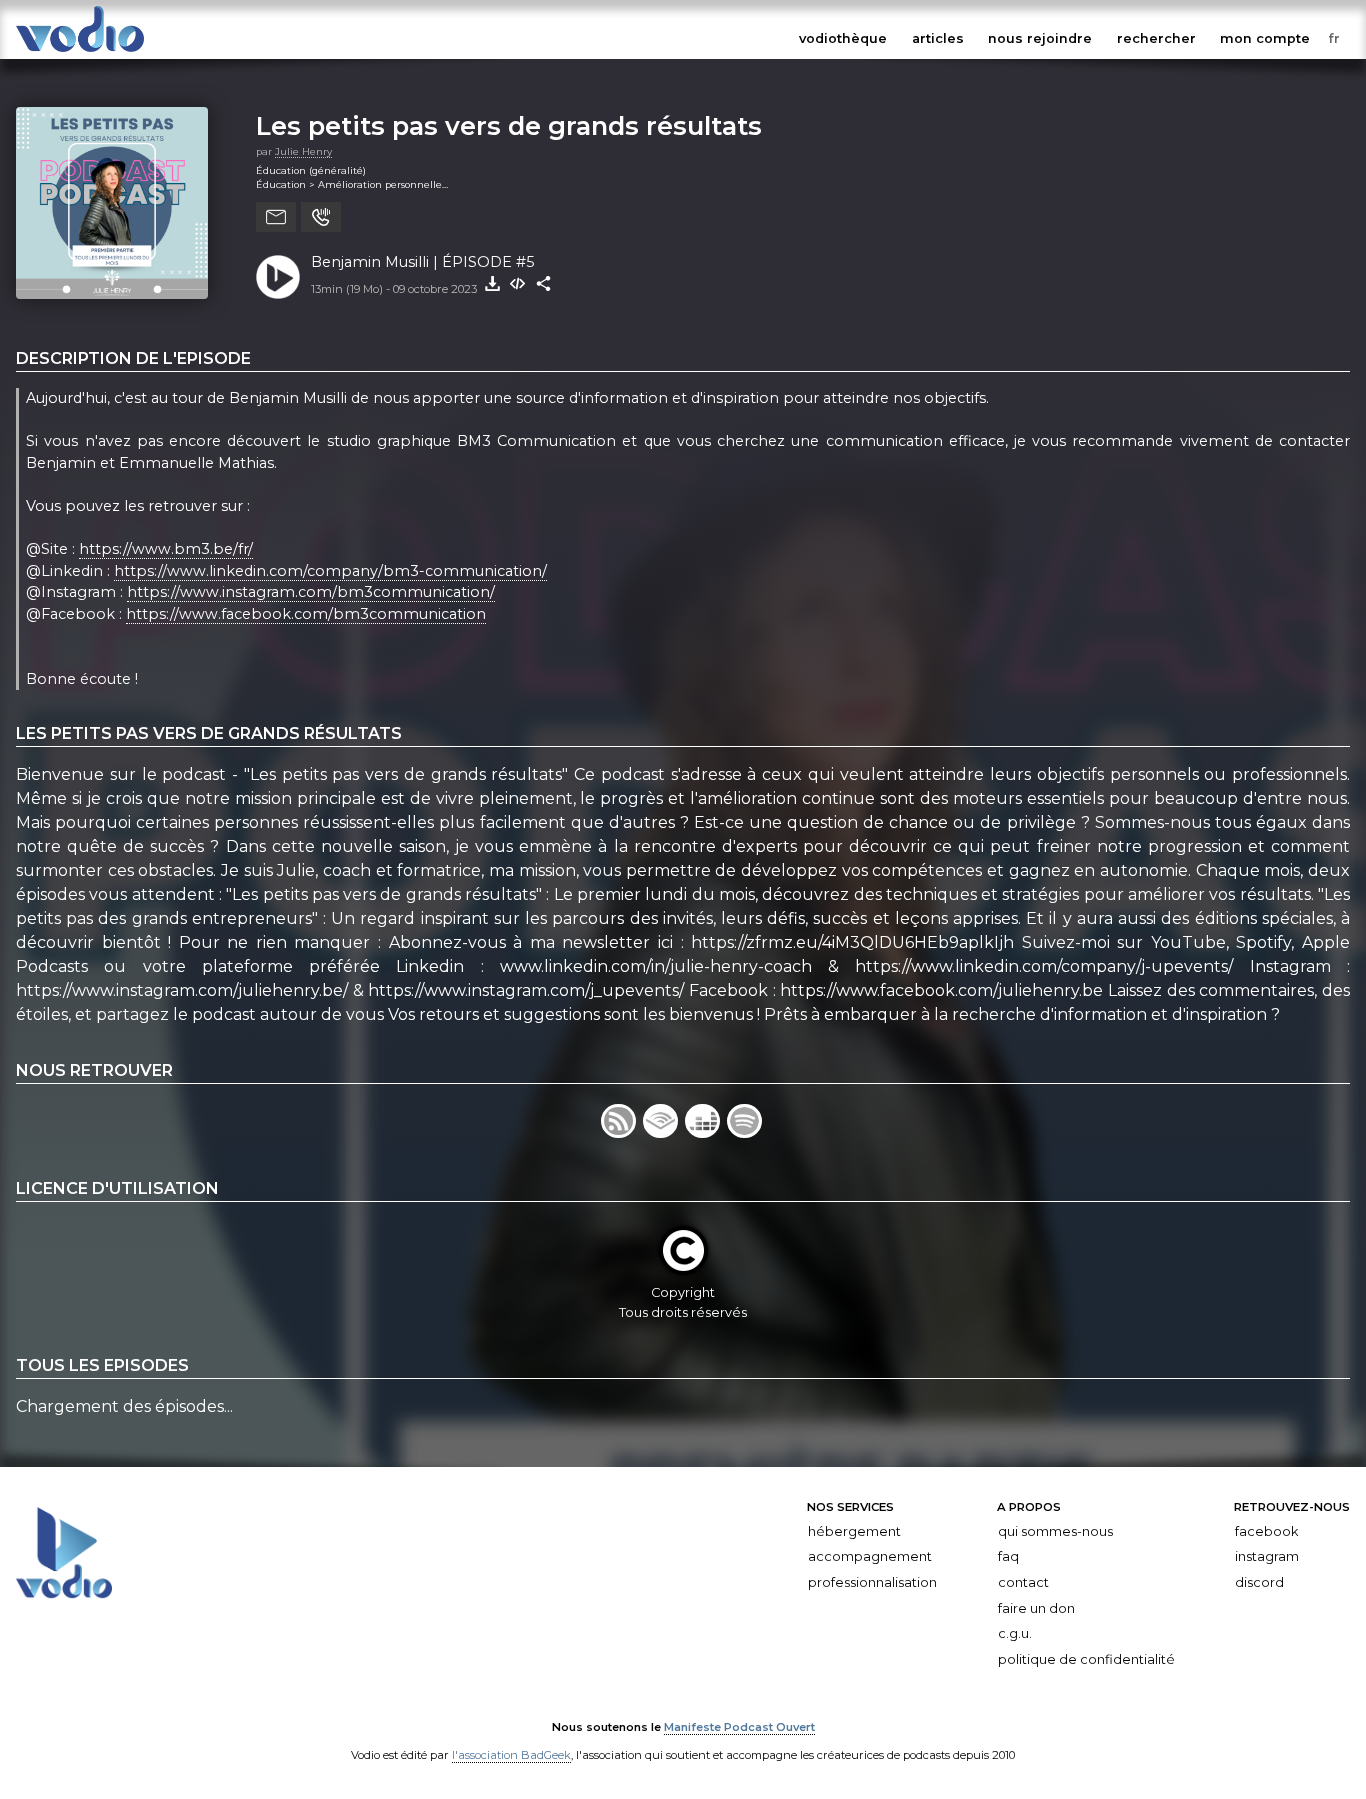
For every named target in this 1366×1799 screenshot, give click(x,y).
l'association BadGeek (511, 1755)
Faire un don (1036, 1607)
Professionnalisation (872, 1582)
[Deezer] (706, 1132)
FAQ (1008, 1556)
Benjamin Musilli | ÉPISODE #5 (422, 262)
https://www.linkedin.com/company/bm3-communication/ (330, 571)
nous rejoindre (1040, 38)
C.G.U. (1015, 1633)
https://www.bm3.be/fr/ (166, 549)
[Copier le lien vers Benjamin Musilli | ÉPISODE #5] (544, 284)
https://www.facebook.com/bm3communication (306, 614)
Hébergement (854, 1531)
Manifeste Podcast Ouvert (739, 1727)
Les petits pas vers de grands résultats (509, 125)
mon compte (1265, 38)
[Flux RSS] (622, 1132)
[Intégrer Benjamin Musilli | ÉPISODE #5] (518, 284)
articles (938, 38)
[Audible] (664, 1132)
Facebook (1266, 1531)
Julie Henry (303, 151)
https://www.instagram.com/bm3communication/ (311, 592)
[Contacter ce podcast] (276, 217)
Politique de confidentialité (1086, 1659)
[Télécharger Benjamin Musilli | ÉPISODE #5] (492, 284)
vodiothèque (843, 38)
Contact (1023, 1582)
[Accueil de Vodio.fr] (80, 52)
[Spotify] (746, 1132)
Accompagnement (870, 1556)
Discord (1259, 1582)
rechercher (1156, 38)
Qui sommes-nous (1055, 1531)
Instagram (1267, 1556)
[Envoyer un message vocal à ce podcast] (321, 217)
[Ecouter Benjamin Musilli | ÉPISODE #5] (278, 277)
